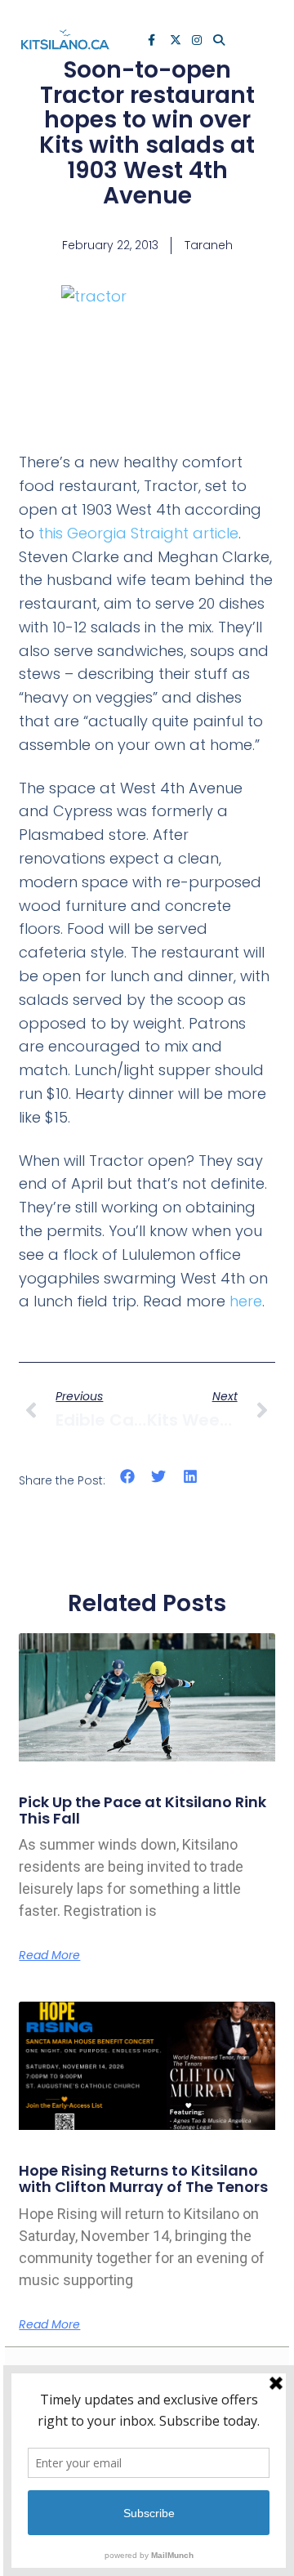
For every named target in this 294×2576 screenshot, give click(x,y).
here (246, 1301)
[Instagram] (198, 42)
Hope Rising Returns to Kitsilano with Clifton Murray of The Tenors (143, 2179)
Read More (49, 1955)
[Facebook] (154, 42)
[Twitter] (176, 42)
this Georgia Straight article (138, 533)
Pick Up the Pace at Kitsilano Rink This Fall (143, 1810)
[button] (127, 1477)
